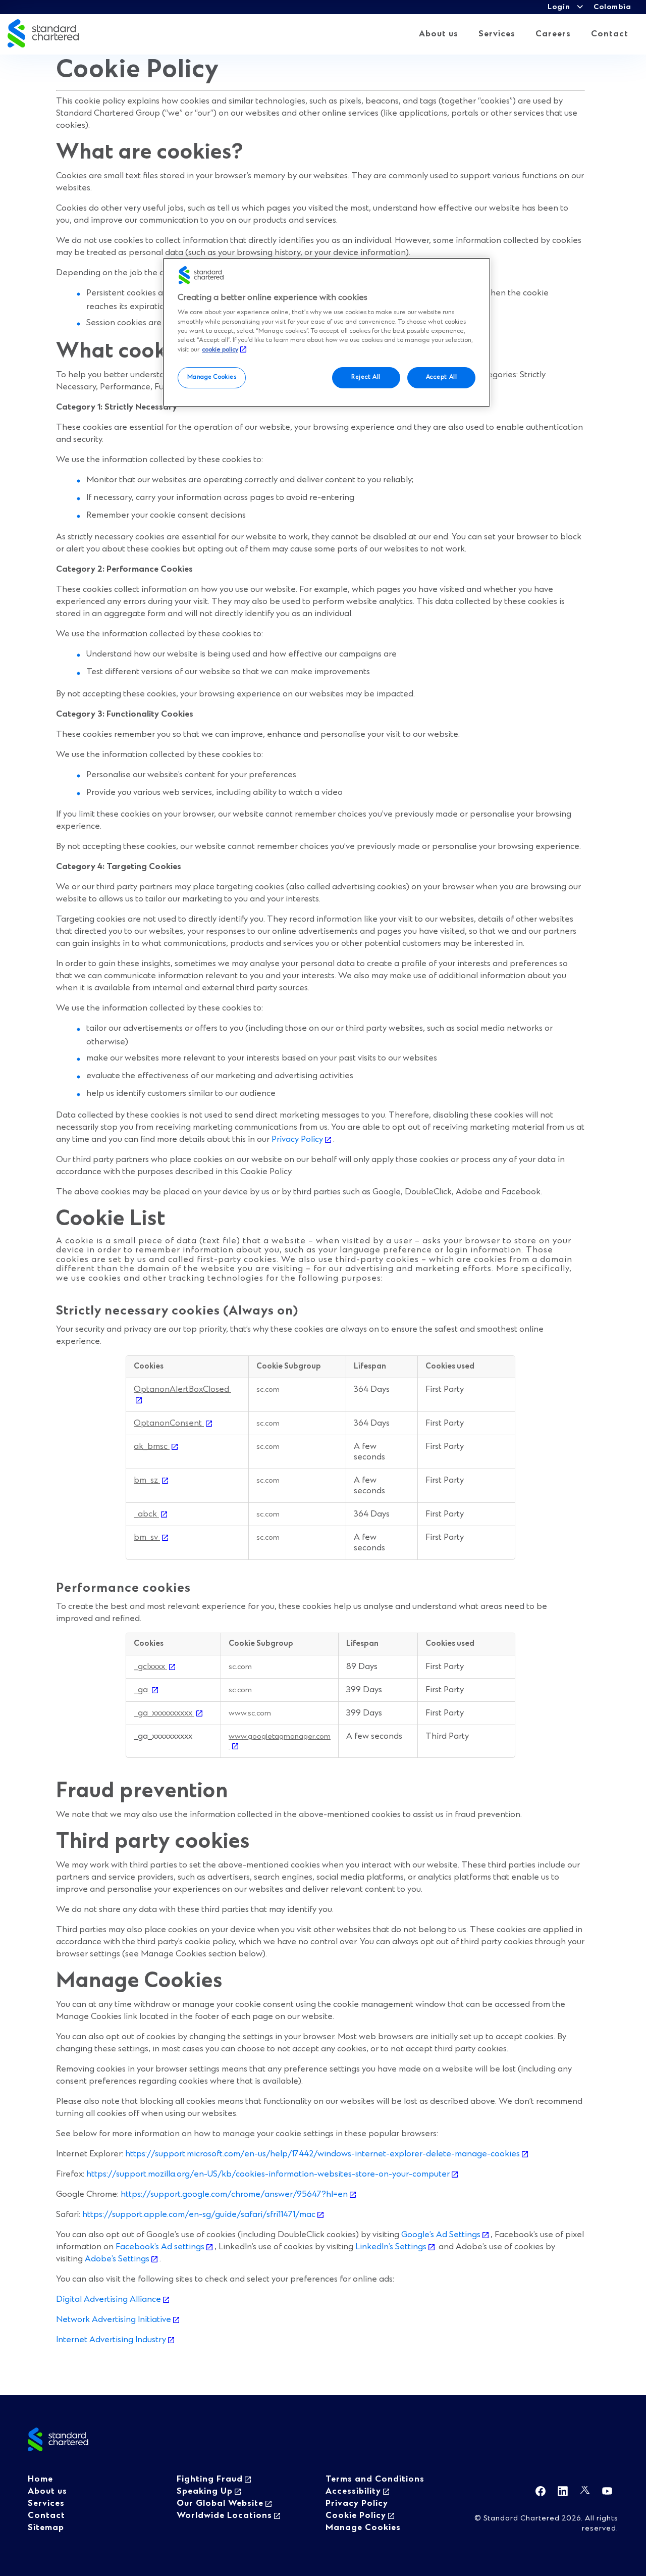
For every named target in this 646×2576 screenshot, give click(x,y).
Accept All (442, 377)
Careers (553, 34)
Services (497, 34)
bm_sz (147, 1480)
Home (40, 2479)
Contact (610, 34)
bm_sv (147, 1537)
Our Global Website (220, 2503)
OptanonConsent (169, 1423)
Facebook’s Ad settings (160, 2247)
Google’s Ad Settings (441, 2235)
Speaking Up (205, 2491)
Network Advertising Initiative (114, 2319)
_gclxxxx (150, 1666)
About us (439, 34)
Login (559, 7)
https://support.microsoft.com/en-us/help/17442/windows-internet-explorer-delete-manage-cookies (322, 2154)
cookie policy (220, 350)
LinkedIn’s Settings (391, 2247)
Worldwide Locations (224, 2515)
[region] (327, 332)
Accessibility (353, 2491)
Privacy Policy (296, 1139)
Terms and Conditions (375, 2479)
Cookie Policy (356, 2515)
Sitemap (46, 2528)
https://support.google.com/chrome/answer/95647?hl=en (234, 2194)
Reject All (366, 377)
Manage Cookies (212, 377)
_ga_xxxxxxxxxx (164, 1713)
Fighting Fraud (210, 2479)
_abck (146, 1514)
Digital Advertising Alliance (109, 2299)
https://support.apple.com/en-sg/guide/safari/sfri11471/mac (199, 2214)
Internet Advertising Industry (111, 2340)
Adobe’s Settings (117, 2259)
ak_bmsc (152, 1446)
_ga (142, 1690)
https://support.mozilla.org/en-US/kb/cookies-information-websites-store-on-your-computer (268, 2174)
